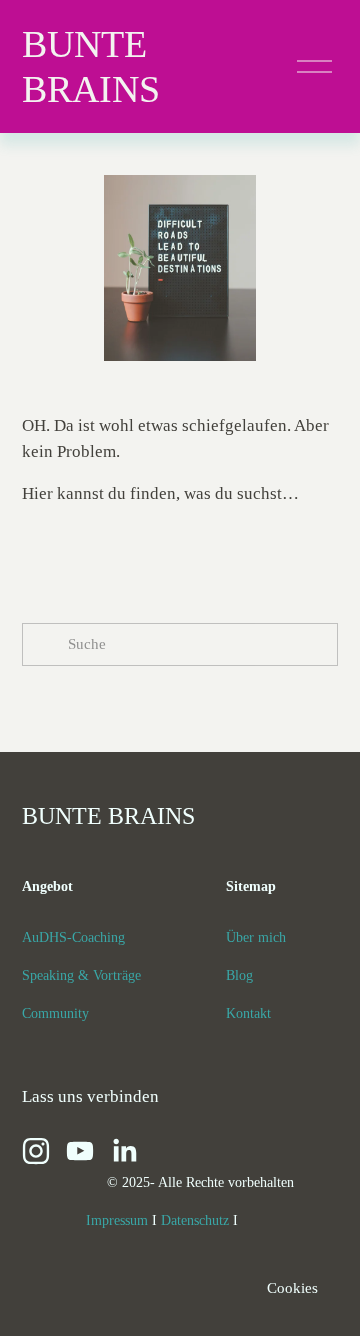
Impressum (117, 1220)
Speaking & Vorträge (81, 975)
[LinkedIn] (124, 1151)
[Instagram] (36, 1151)
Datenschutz (195, 1220)
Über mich (256, 937)
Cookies (292, 1288)
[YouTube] (80, 1151)
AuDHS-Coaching (73, 937)
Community (55, 1013)
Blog (239, 975)
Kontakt (248, 1013)
